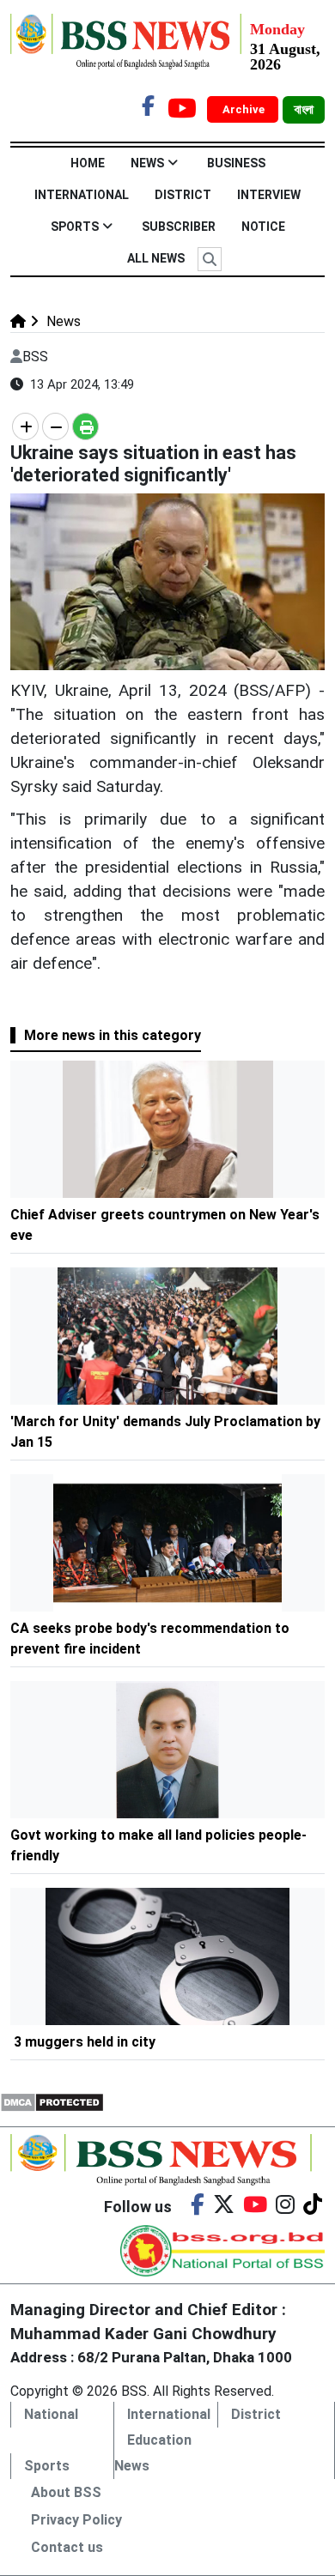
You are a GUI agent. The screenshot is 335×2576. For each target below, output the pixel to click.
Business (236, 163)
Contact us (67, 2547)
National (51, 2414)
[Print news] (85, 426)
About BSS (66, 2492)
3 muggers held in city (85, 2042)
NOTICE (263, 227)
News (147, 163)
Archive (245, 109)
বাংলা (304, 110)
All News (156, 258)
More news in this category (113, 1035)
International (82, 195)
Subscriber (179, 227)
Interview (269, 195)
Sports (75, 227)
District (183, 195)
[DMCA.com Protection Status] (52, 2102)
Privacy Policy (76, 2520)
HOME (88, 163)
